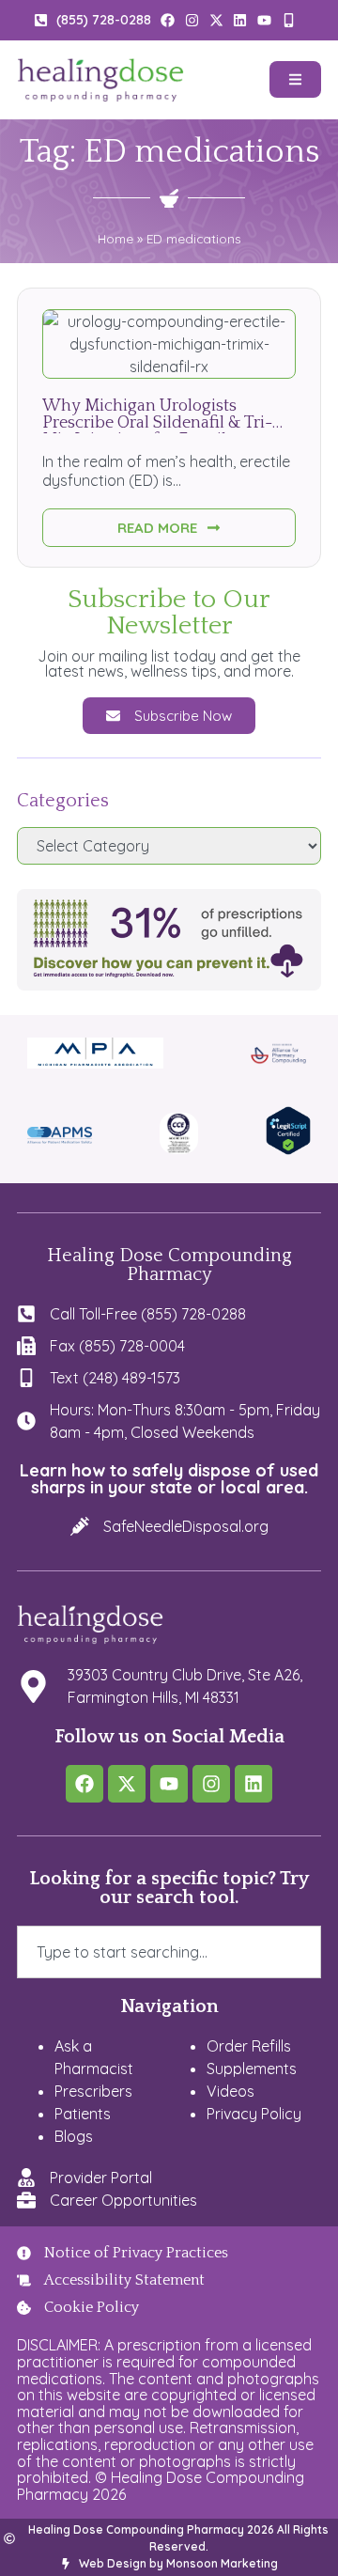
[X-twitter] (127, 1784)
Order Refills (249, 2046)
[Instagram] (211, 1784)
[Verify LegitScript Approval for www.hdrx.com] (288, 1149)
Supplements (252, 2069)
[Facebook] (84, 1784)
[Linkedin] (253, 1784)
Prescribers (93, 2091)
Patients (83, 2114)
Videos (230, 2091)
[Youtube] (169, 1784)
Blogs (74, 2136)
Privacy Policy (254, 2114)
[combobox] (169, 1952)
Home (115, 238)
